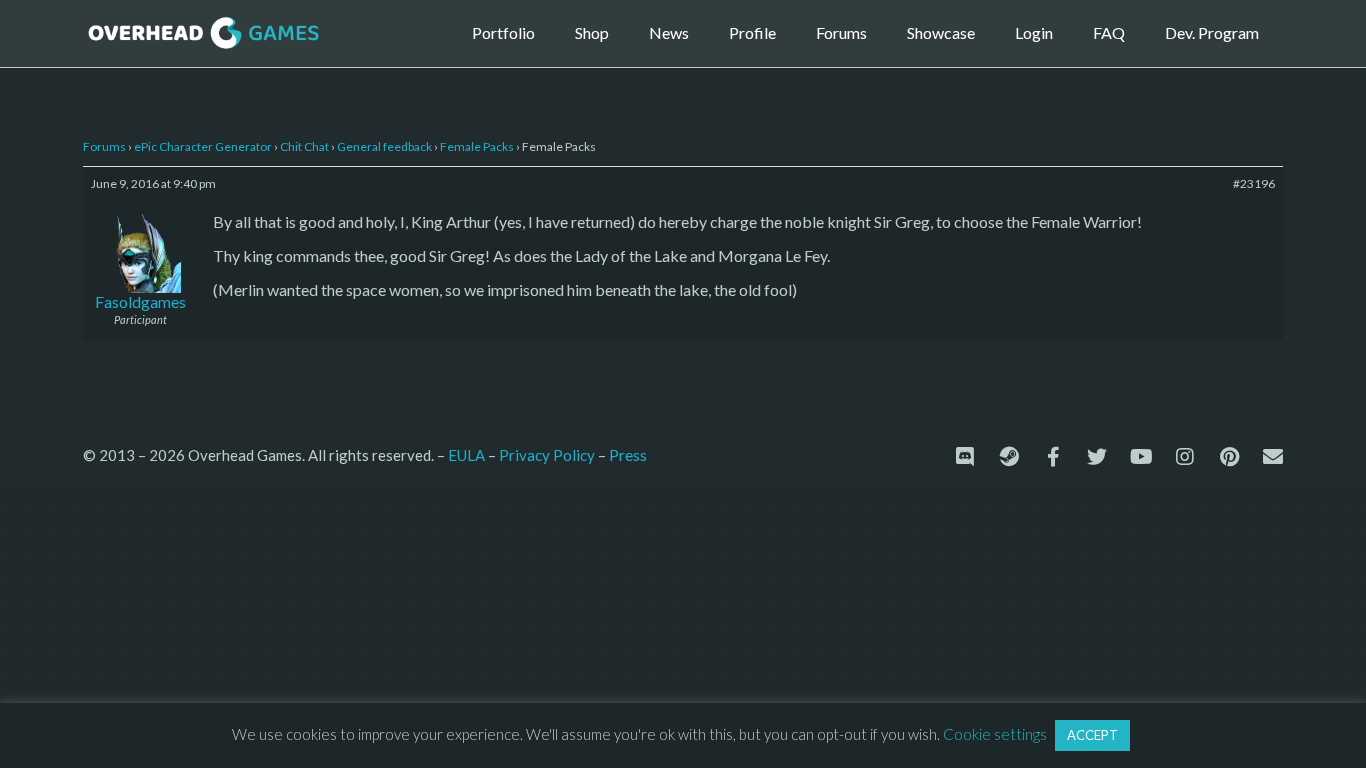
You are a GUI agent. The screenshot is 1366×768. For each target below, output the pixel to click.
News (669, 32)
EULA (466, 455)
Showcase (941, 32)
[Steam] (1009, 457)
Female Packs (477, 146)
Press (628, 454)
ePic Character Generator (203, 146)
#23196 (1254, 183)
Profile (752, 32)
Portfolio (503, 32)
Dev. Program (1212, 32)
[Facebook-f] (1053, 457)
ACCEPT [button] (1092, 735)
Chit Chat (304, 146)
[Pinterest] (1229, 457)
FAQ (1109, 32)
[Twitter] (1097, 457)
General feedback (384, 146)
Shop (592, 32)
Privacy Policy (547, 455)
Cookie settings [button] (995, 734)
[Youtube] (1141, 457)
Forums (841, 32)
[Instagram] (1185, 457)
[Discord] (965, 457)
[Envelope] (1273, 457)
